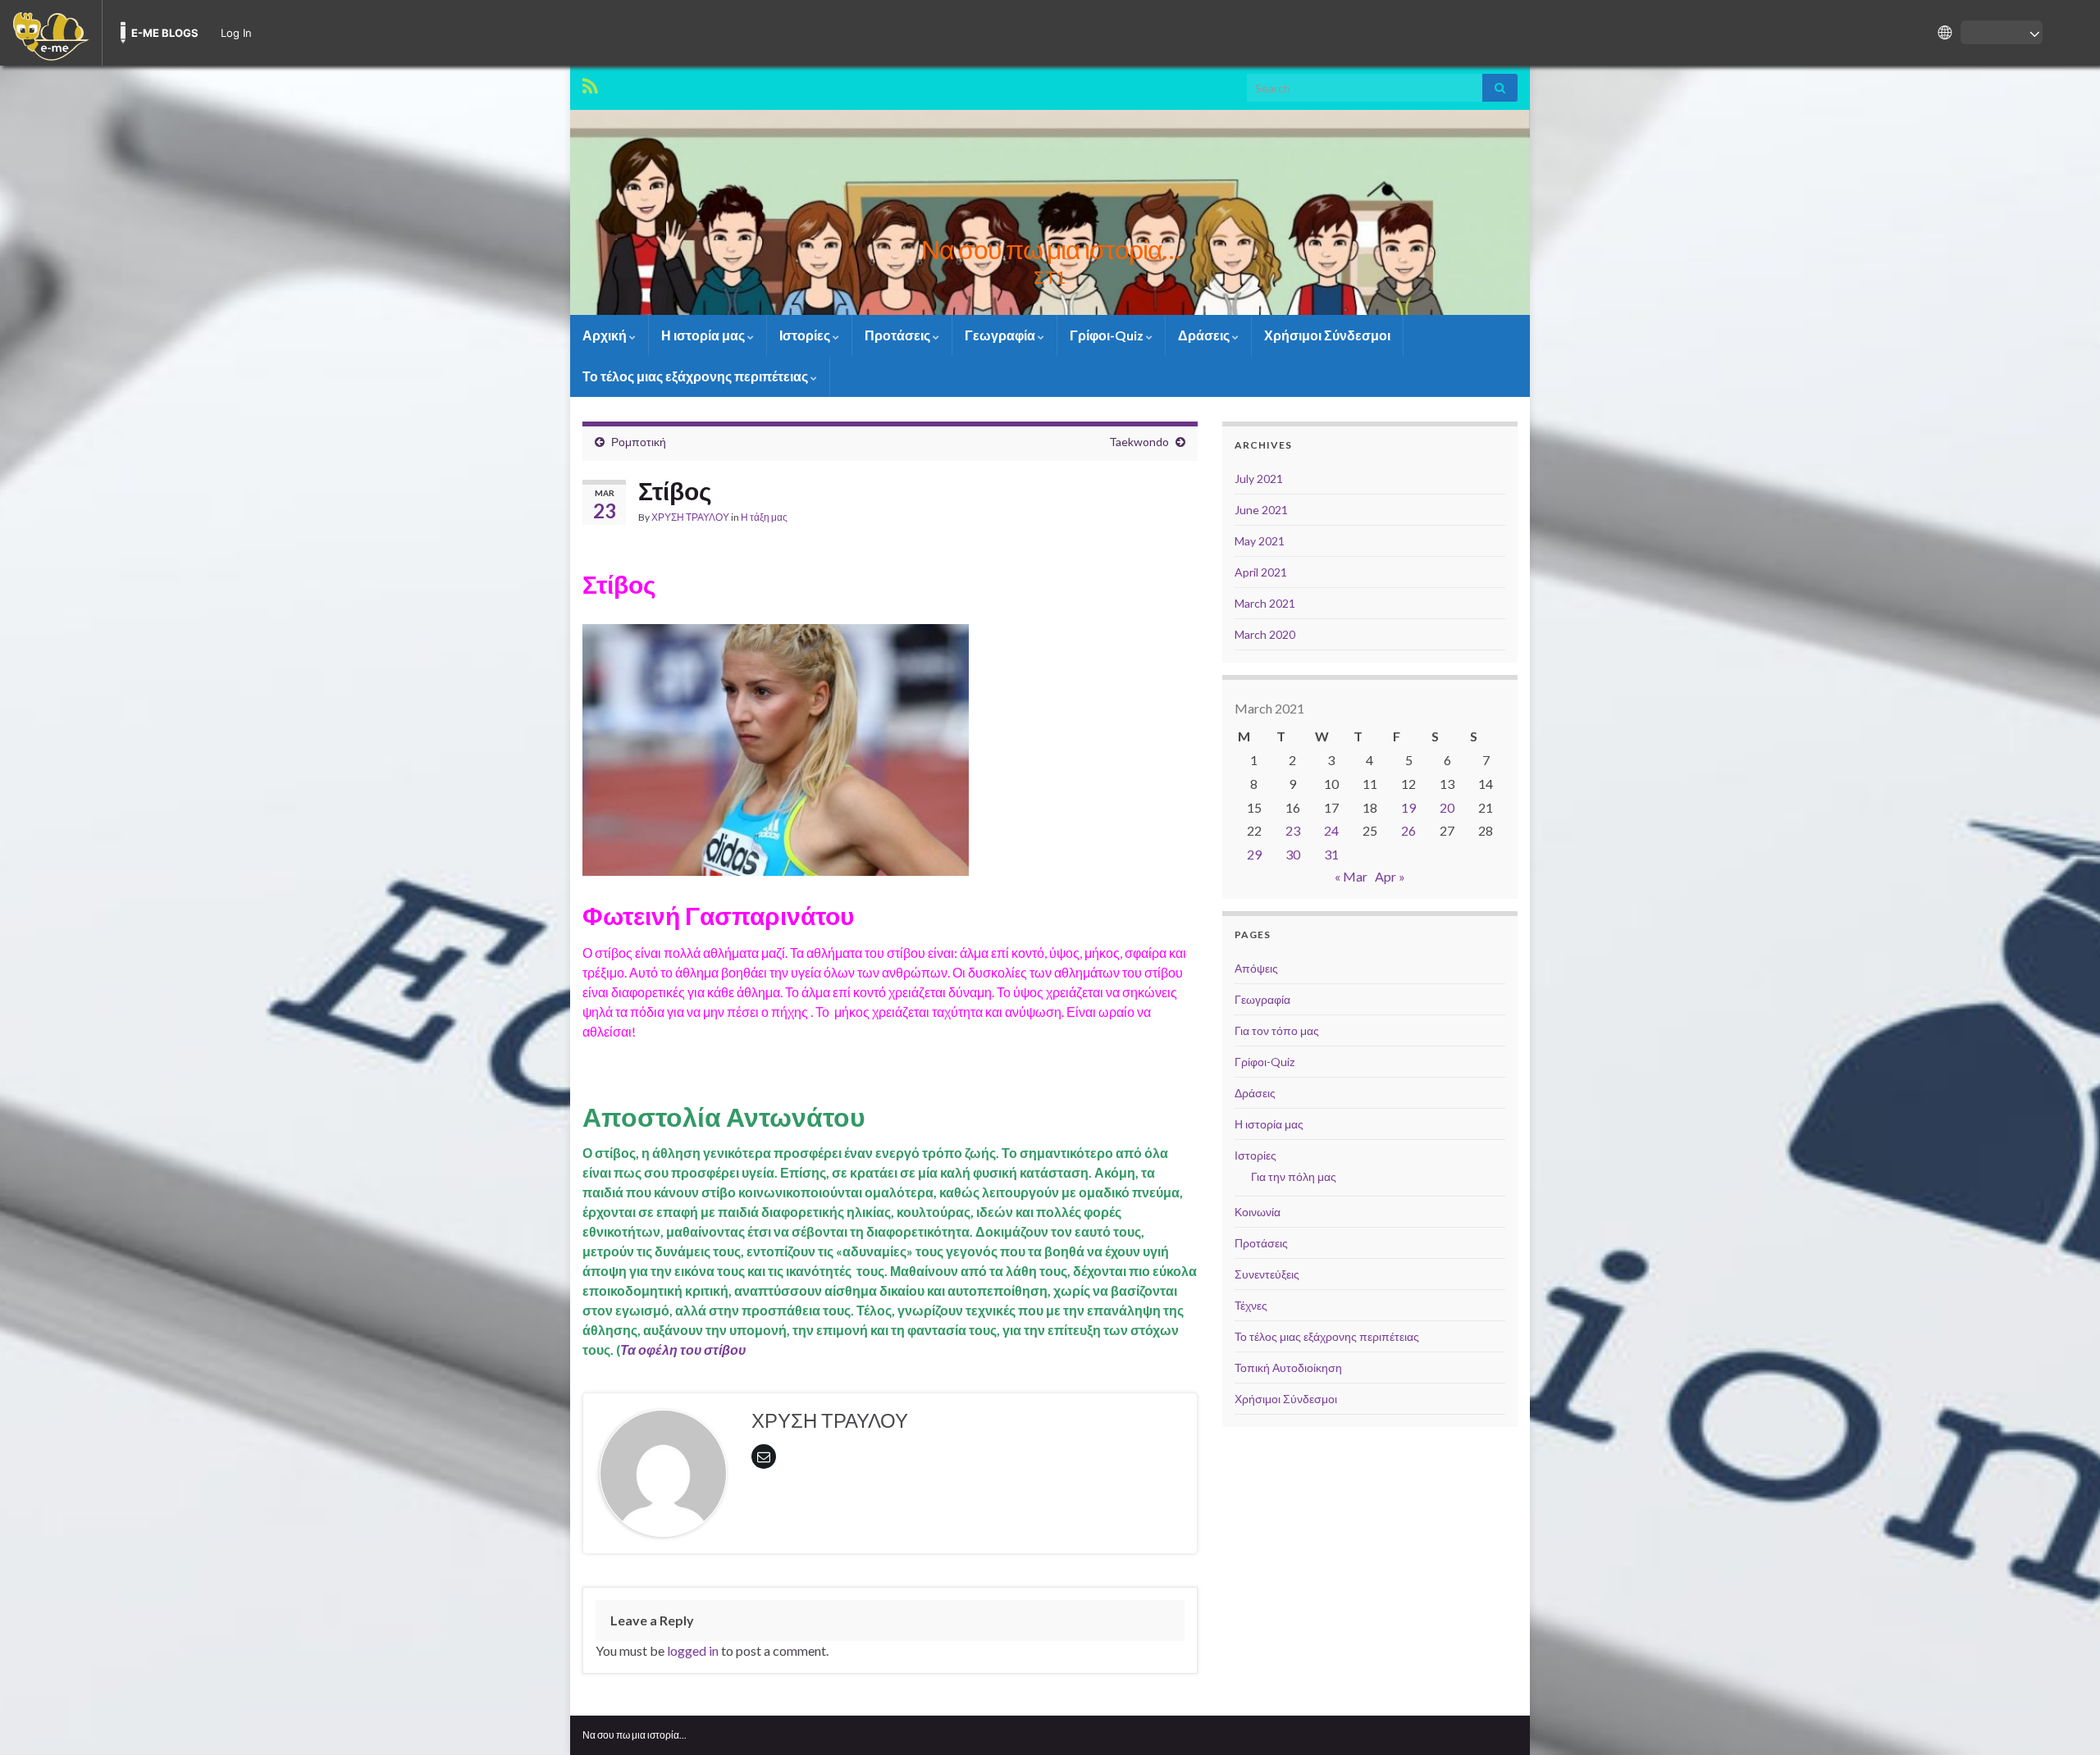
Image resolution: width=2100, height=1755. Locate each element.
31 (1331, 854)
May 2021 (1260, 541)
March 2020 (1265, 634)
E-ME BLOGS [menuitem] (165, 33)
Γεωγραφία (1001, 335)
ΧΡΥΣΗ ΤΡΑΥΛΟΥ (690, 517)
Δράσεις (1205, 335)
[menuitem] (51, 33)
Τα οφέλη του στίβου (683, 1349)
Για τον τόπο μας (1277, 1030)
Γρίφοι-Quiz (1108, 335)
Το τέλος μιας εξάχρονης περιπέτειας (696, 376)
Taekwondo (1139, 442)
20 (1447, 807)
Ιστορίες (806, 335)
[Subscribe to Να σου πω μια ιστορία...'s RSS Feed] (590, 83)
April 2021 (1261, 572)
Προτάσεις (899, 335)
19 (1408, 807)
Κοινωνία (1258, 1212)
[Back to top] (2063, 1718)
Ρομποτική (639, 442)
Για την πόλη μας (1294, 1176)
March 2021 (1265, 603)
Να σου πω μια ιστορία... (635, 1735)
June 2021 (1261, 510)
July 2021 (1259, 479)
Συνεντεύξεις (1267, 1274)
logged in (693, 1650)
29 (1254, 854)
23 (1293, 830)
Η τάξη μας (764, 517)
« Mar (1351, 876)
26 (1408, 830)
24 (1331, 830)
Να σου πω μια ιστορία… (1050, 249)
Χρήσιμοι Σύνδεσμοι (1327, 335)
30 (1293, 854)
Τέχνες (1251, 1305)
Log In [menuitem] (236, 33)
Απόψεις (1256, 968)
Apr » (1390, 876)
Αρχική (606, 335)
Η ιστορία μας (704, 335)
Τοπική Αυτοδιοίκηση (1288, 1368)
